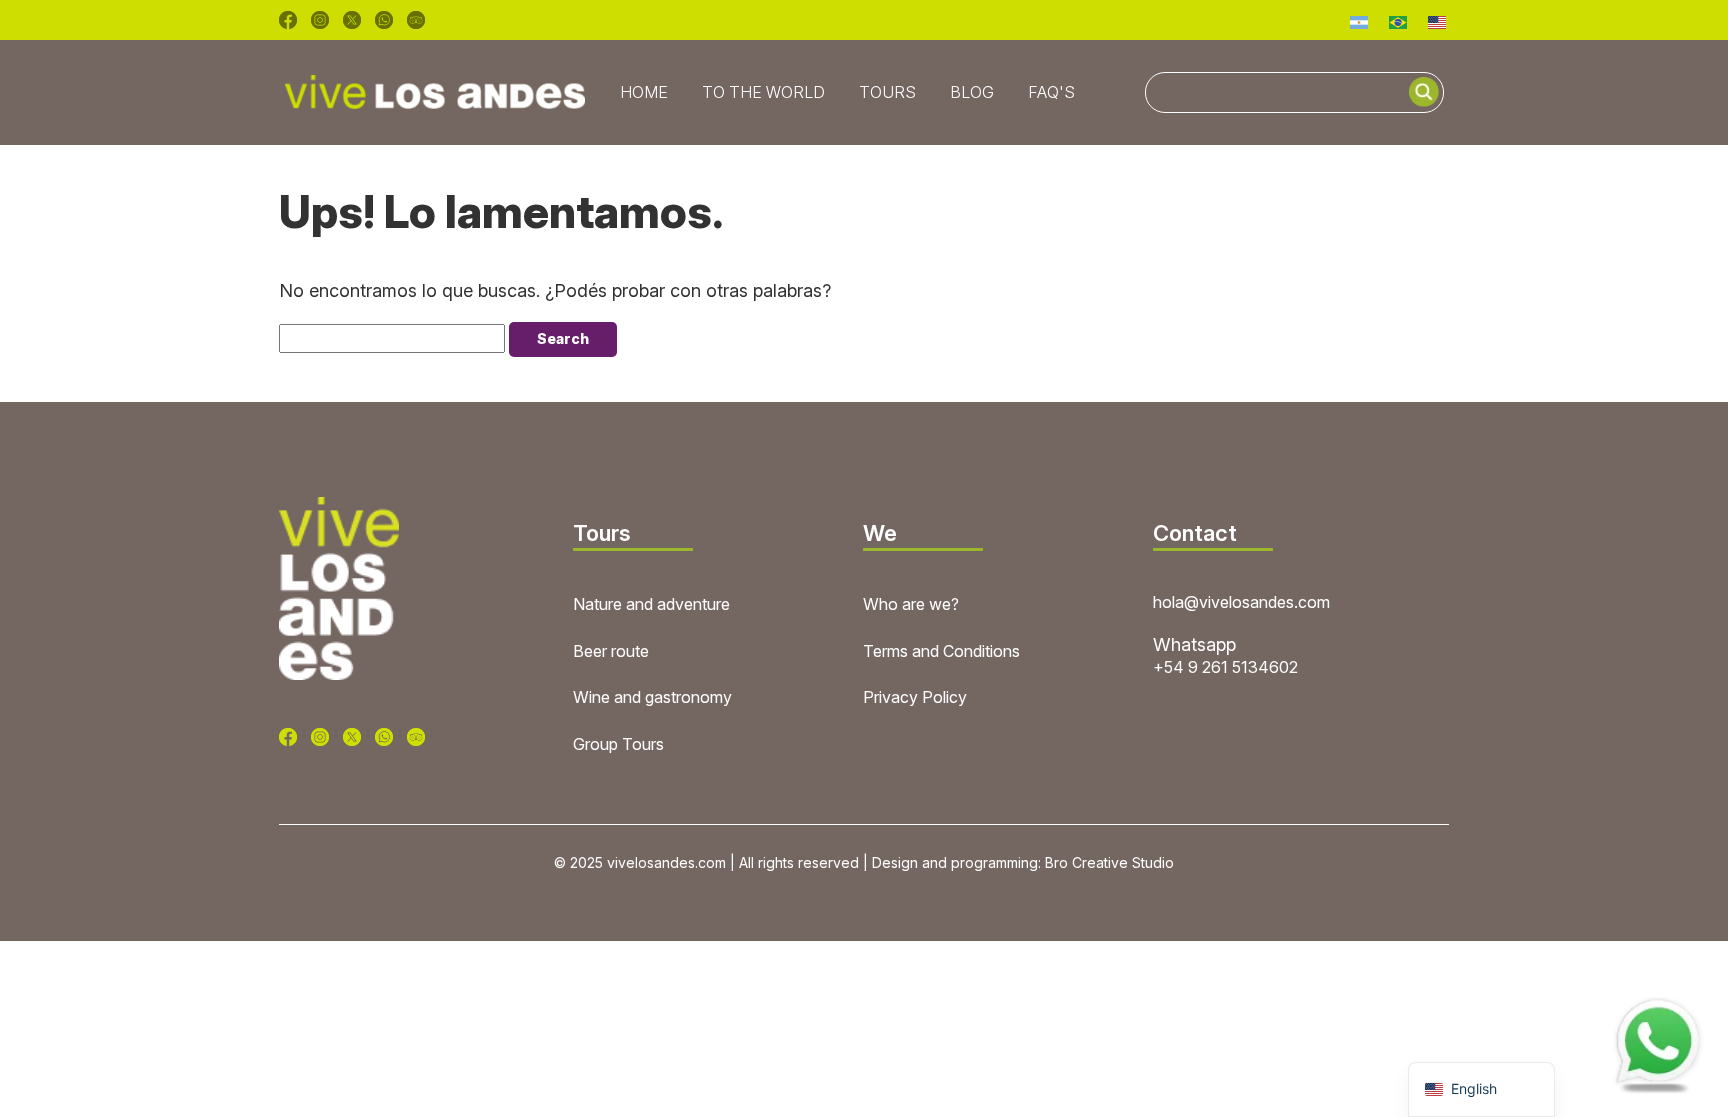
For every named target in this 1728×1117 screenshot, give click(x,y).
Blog (972, 92)
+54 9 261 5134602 (1225, 667)
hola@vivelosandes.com (1241, 602)
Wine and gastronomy (652, 697)
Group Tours (618, 744)
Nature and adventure (651, 604)
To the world (763, 92)
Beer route (611, 651)
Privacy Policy (915, 697)
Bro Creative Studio (1109, 862)
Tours (887, 92)
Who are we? (911, 604)
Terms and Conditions (941, 651)
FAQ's (1051, 92)
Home (644, 92)
